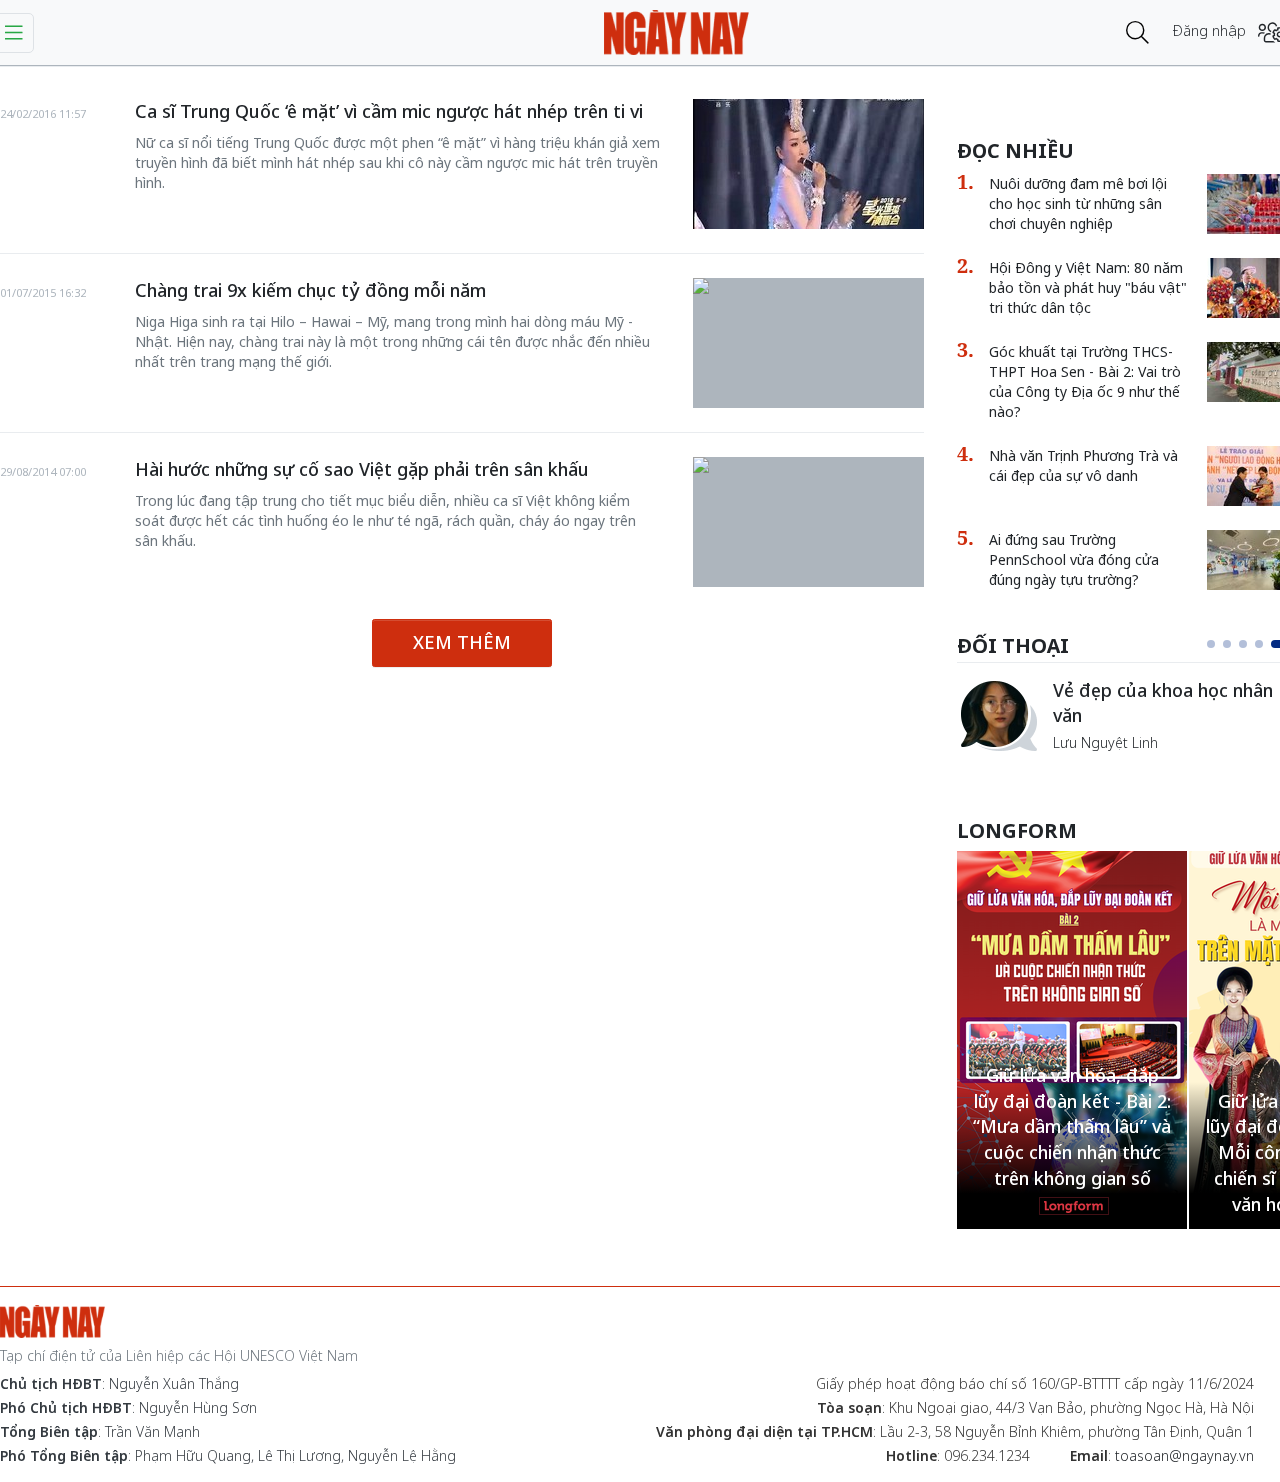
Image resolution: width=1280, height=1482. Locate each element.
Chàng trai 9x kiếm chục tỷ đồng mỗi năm (310, 290)
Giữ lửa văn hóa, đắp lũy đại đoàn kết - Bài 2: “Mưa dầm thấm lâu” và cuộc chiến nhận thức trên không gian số (1072, 1126)
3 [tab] (1243, 644)
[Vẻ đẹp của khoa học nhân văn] (997, 715)
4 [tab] (1259, 644)
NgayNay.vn (676, 32)
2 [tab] (1227, 644)
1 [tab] (1211, 644)
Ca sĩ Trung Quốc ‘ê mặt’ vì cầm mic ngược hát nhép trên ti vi (389, 111)
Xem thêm (462, 642)
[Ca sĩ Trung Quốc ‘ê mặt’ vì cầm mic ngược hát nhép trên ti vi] (808, 164)
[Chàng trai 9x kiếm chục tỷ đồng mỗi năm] (808, 288)
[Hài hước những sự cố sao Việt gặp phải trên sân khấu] (808, 467)
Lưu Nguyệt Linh (1105, 742)
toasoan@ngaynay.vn (1184, 1455)
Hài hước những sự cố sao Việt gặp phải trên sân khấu (362, 469)
